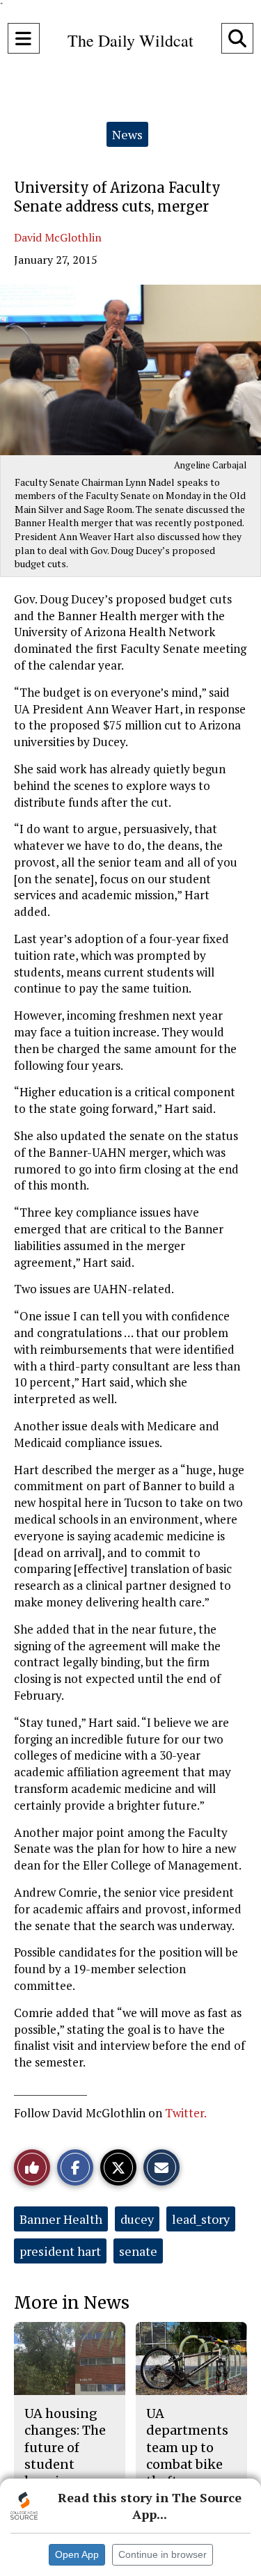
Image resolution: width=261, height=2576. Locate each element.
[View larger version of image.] (130, 370)
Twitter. (186, 2113)
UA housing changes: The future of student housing (65, 2447)
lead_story (201, 2219)
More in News (72, 2303)
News (127, 134)
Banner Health (61, 2219)
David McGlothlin (58, 237)
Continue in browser (163, 2554)
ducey (137, 2219)
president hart (60, 2251)
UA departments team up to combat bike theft (187, 2447)
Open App (77, 2554)
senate (138, 2251)
